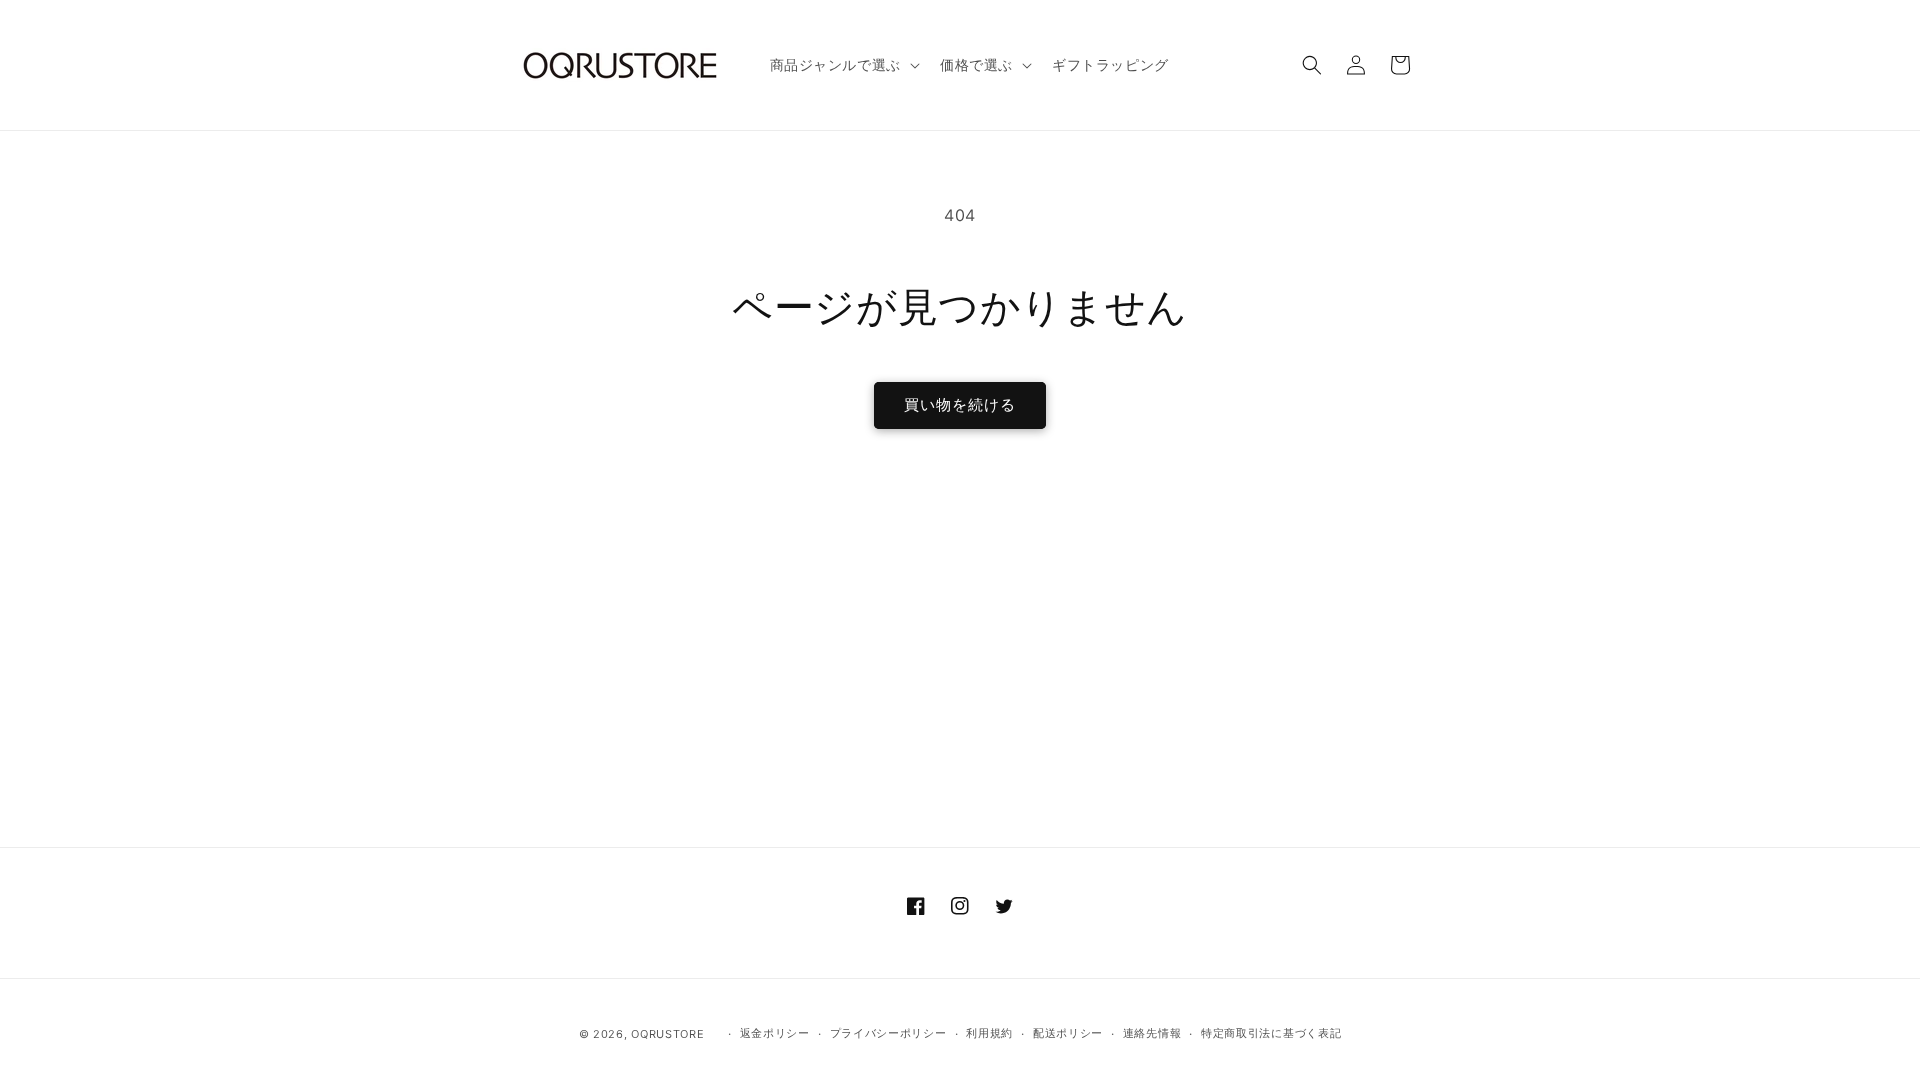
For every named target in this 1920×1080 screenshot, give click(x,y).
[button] (843, 65)
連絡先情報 (1152, 1033)
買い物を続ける (960, 404)
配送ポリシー (1068, 1033)
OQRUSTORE (667, 1034)
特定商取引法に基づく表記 (1271, 1033)
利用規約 (989, 1033)
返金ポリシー (775, 1033)
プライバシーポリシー (888, 1033)
